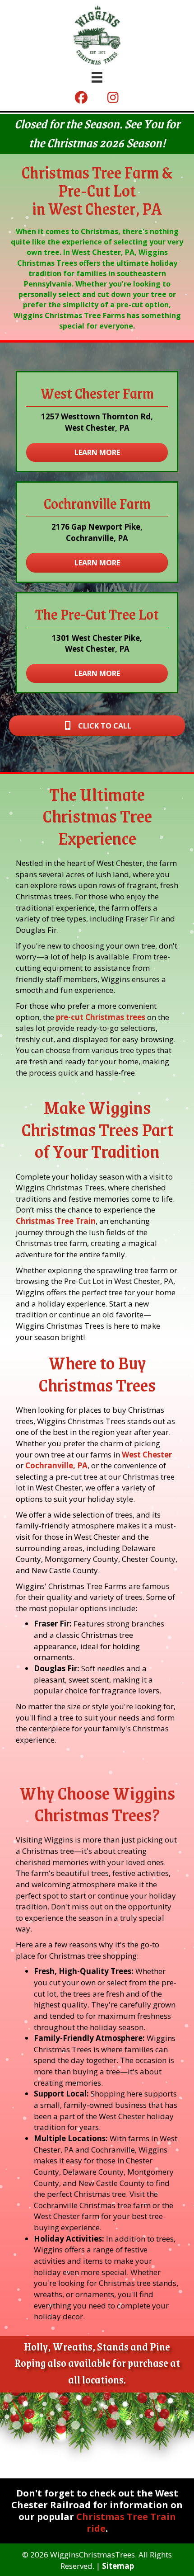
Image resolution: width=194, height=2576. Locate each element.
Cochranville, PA (55, 1465)
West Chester (146, 1455)
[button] (81, 98)
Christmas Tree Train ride (126, 2522)
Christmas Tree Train (56, 1221)
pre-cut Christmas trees (101, 1017)
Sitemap (118, 2566)
